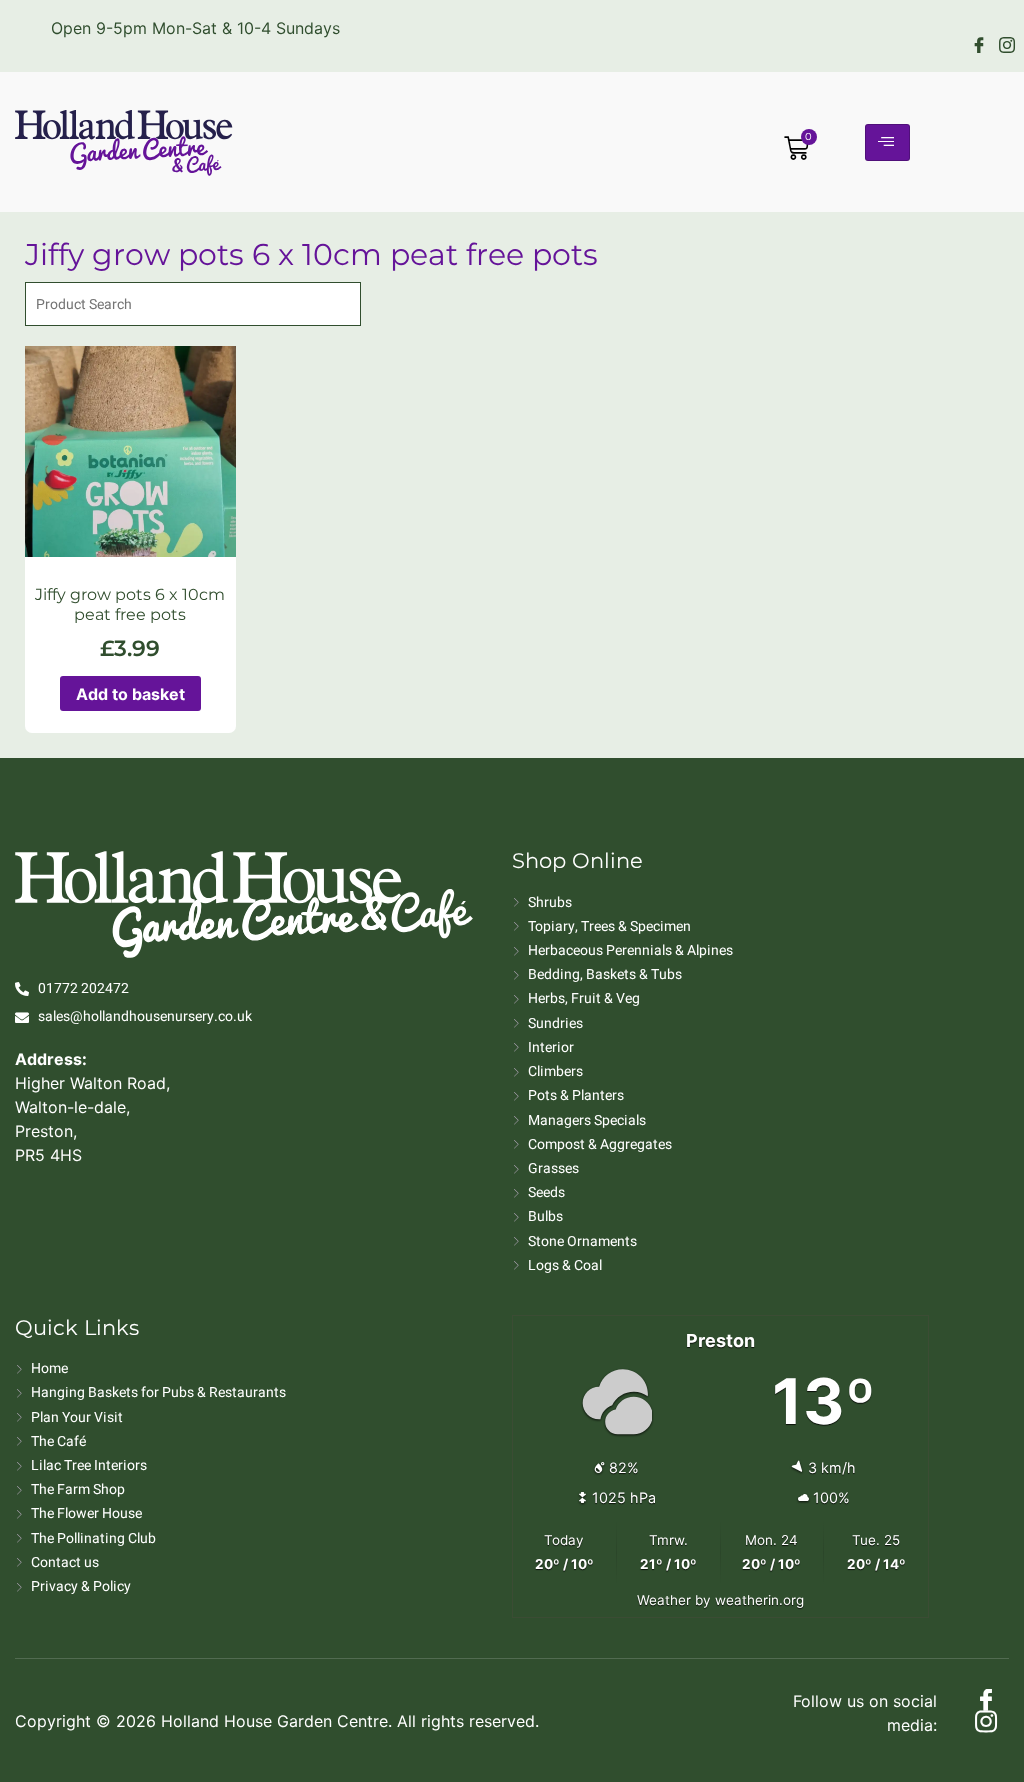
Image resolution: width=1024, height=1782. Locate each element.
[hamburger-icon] (887, 142)
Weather (664, 1600)
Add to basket (130, 694)
